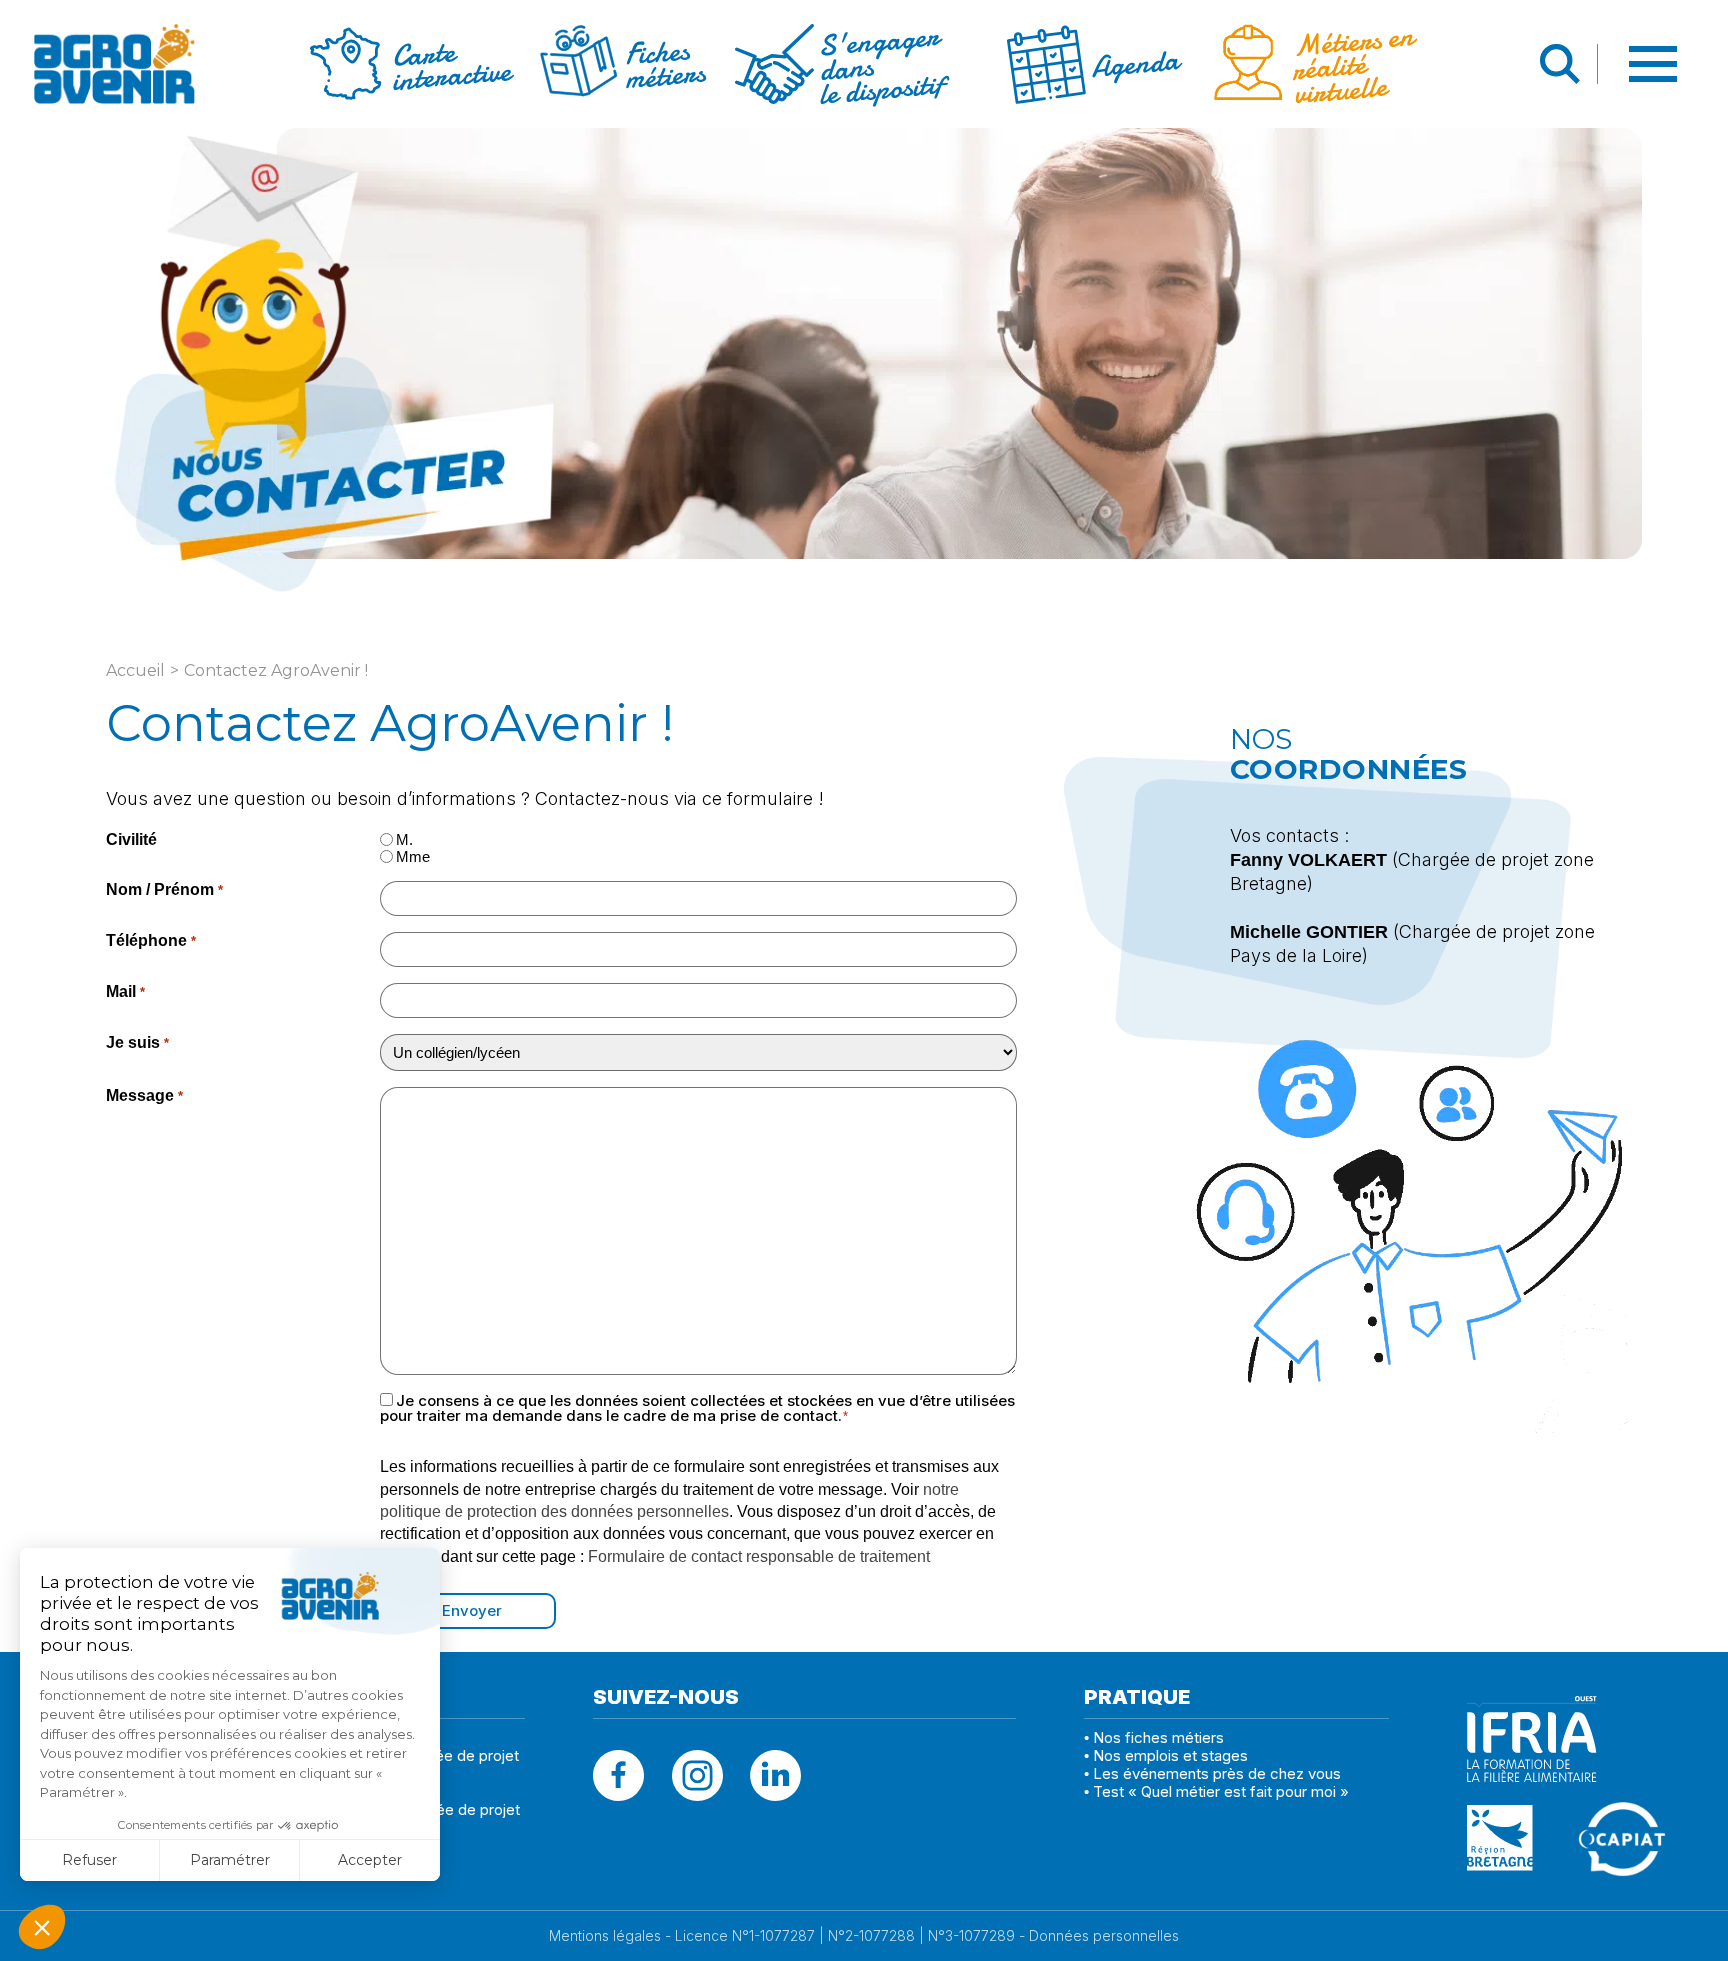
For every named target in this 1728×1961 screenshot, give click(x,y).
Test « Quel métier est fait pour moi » (1221, 1791)
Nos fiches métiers (1158, 1737)
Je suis (137, 1042)
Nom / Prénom (164, 889)
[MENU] (1655, 67)
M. (404, 839)
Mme (413, 856)
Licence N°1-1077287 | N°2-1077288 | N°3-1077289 (845, 1936)
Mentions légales (605, 1936)
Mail (125, 991)
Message (144, 1095)
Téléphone (150, 940)
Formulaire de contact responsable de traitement (759, 1556)
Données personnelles (1104, 1936)
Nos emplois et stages (1170, 1755)
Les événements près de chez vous (1217, 1773)
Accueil (135, 670)
